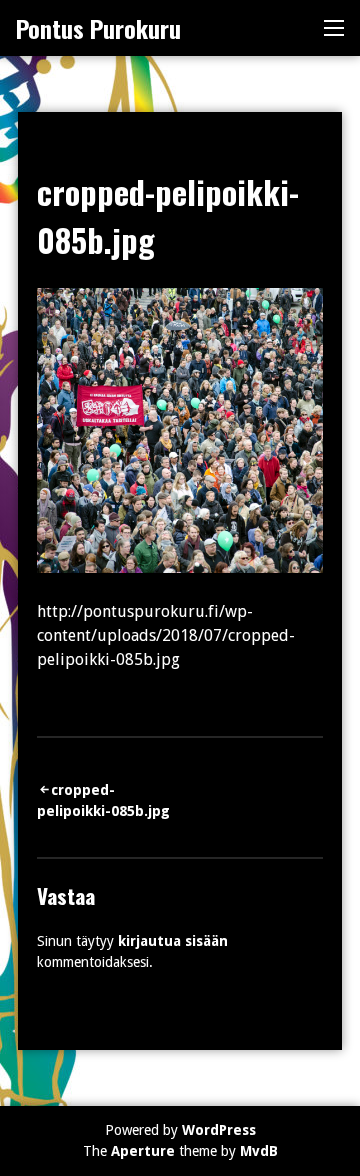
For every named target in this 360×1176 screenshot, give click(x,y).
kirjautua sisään (173, 941)
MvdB (259, 1151)
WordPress (219, 1130)
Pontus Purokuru (98, 28)
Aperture (143, 1151)
